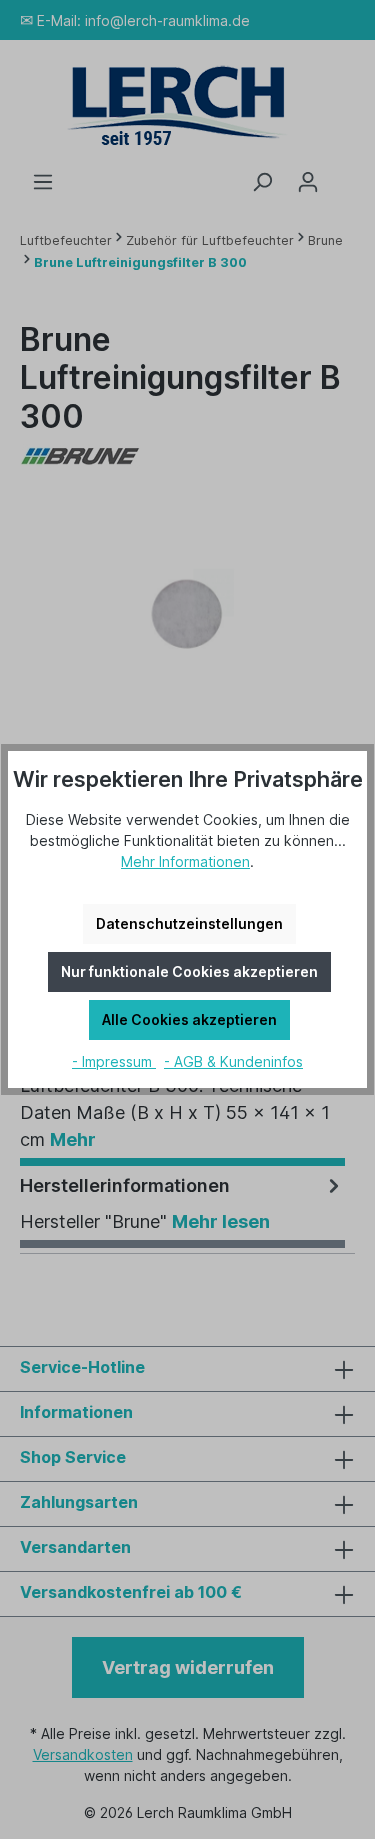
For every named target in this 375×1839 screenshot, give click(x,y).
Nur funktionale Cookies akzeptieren (189, 971)
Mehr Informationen (185, 861)
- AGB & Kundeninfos (233, 1061)
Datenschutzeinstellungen (189, 923)
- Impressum (114, 1061)
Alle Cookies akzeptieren (189, 1019)
